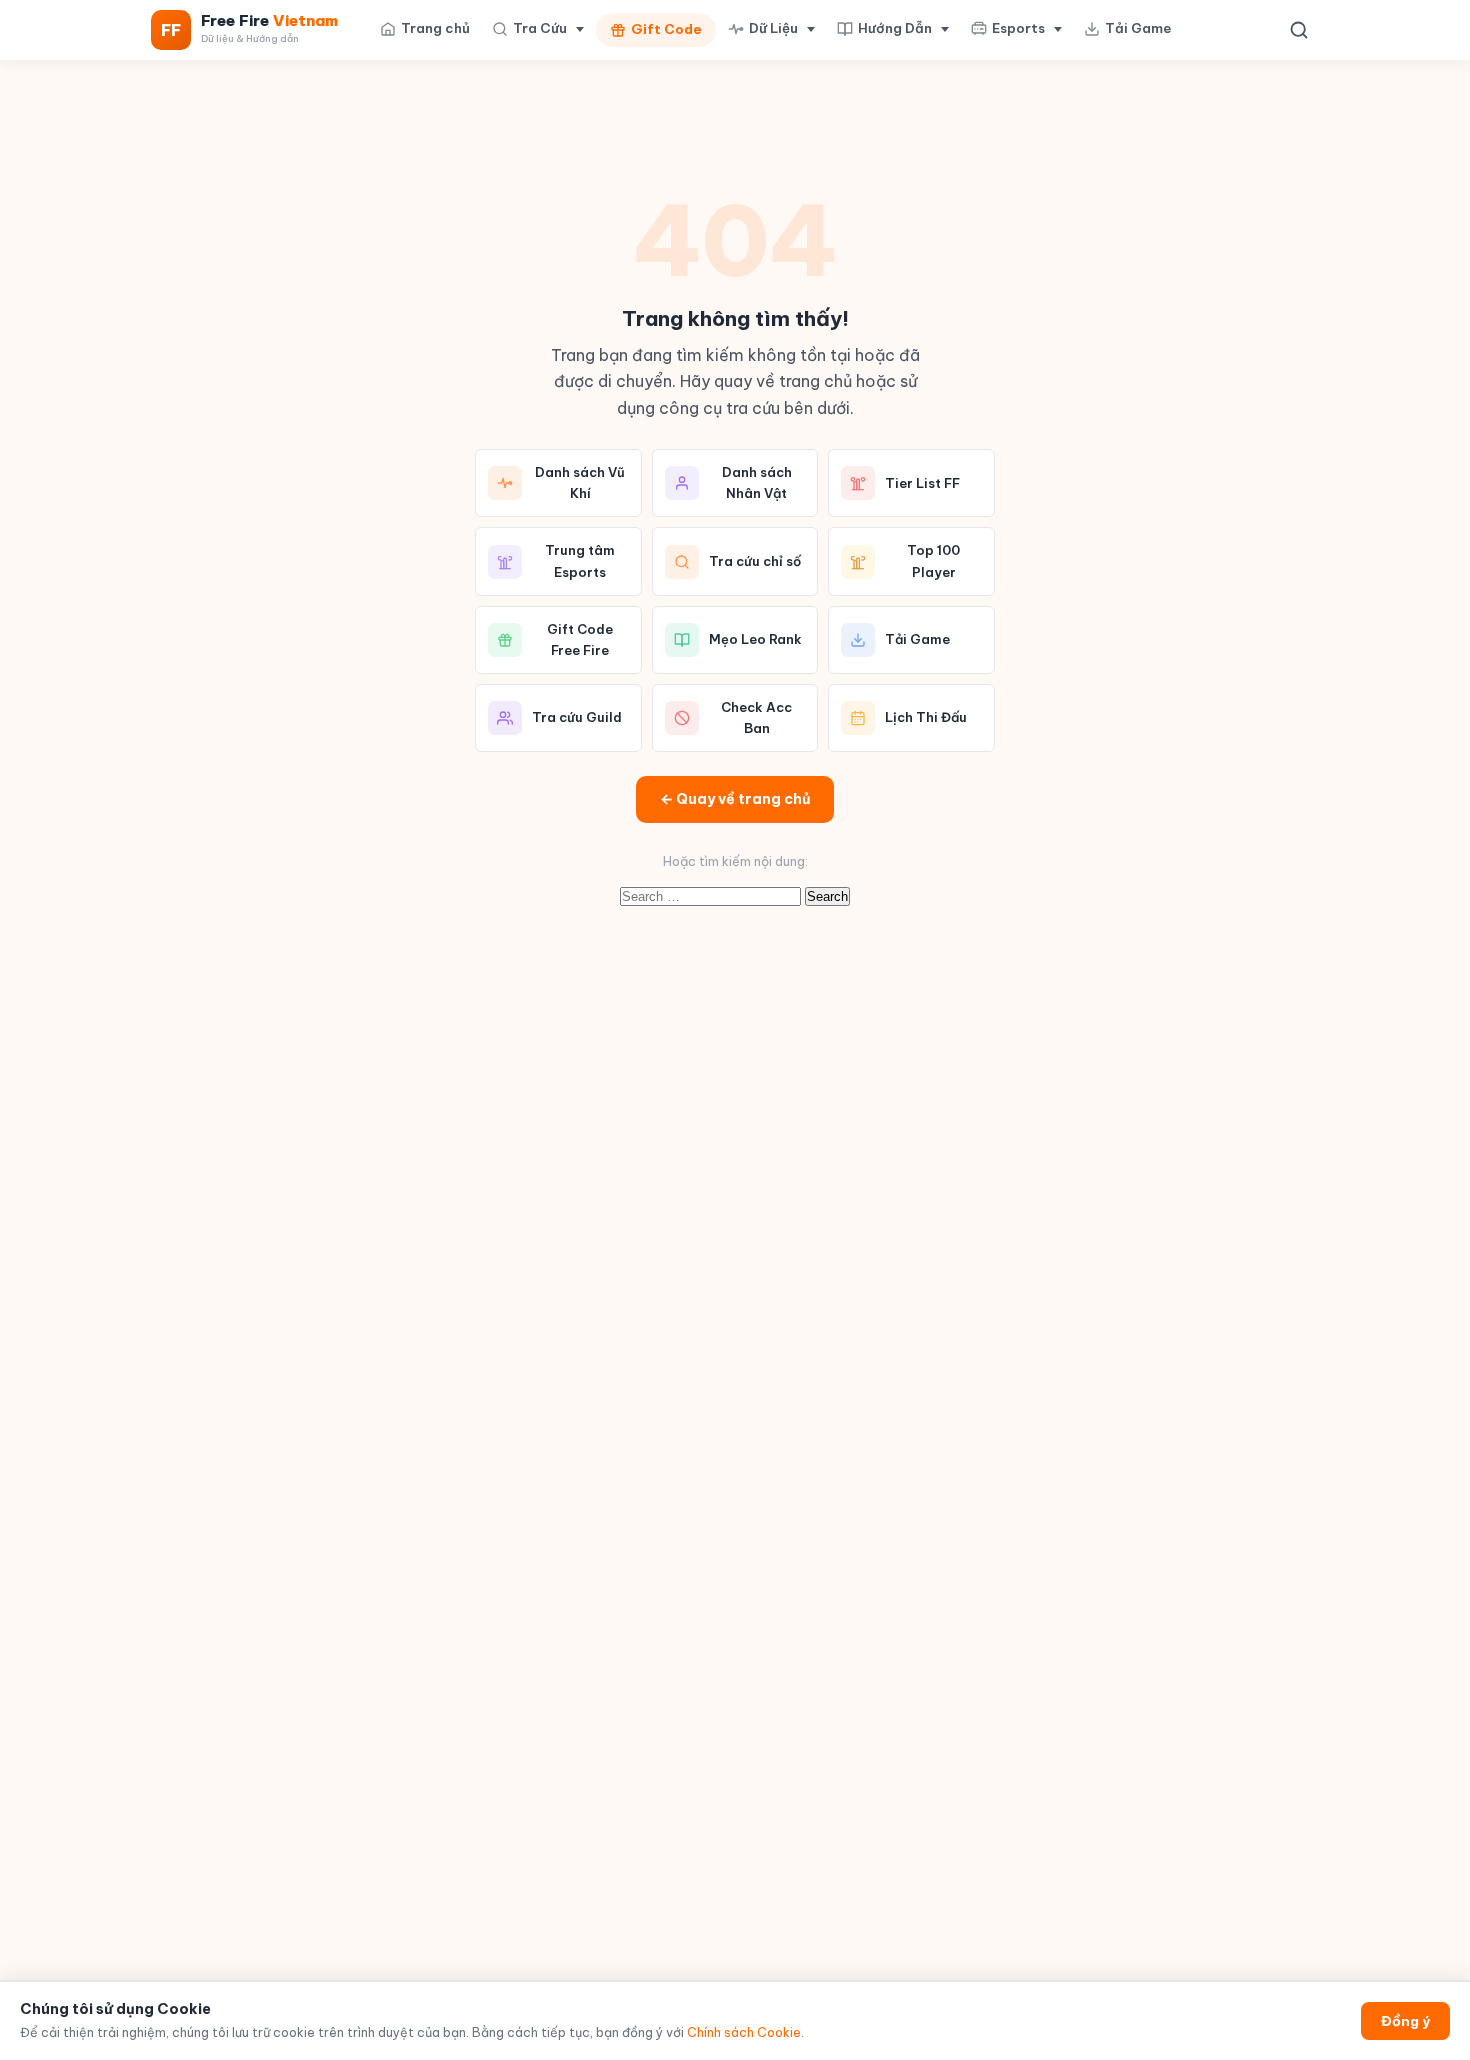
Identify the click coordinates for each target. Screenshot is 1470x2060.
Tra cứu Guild (577, 717)
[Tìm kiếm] (1299, 30)
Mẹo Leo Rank (755, 639)
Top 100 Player (933, 560)
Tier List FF (922, 483)
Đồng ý (1405, 2021)
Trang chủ (435, 28)
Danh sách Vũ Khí (580, 482)
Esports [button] (1018, 28)
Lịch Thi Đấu (926, 717)
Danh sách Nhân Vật (757, 482)
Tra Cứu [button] (540, 28)
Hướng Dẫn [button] (895, 28)
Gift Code (666, 29)
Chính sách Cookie (744, 2032)
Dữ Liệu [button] (773, 28)
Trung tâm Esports (580, 560)
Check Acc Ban (756, 717)
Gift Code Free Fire (580, 639)
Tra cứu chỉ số (755, 561)
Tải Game (1138, 28)
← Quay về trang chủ (735, 799)
